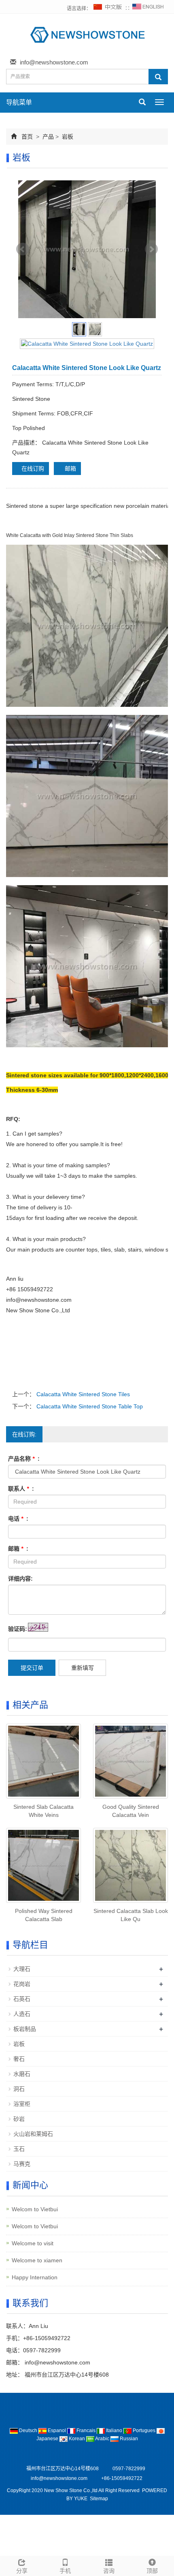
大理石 (22, 1969)
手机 (65, 2571)
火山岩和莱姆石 (33, 2134)
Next (151, 249)
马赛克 (22, 2164)
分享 (22, 2571)
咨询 (109, 2571)
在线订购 (33, 469)
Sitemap (99, 2499)
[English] (148, 9)
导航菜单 (19, 102)
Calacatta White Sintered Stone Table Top (89, 1406)
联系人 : (21, 1489)
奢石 (19, 2059)
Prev (23, 249)
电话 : (18, 1519)
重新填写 (83, 1668)
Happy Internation (35, 2277)
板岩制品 (25, 2029)
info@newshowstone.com (54, 62)
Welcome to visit (33, 2243)
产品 (48, 137)
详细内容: (20, 1579)
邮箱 (70, 469)
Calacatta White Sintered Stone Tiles (82, 1394)
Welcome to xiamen (37, 2260)
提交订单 (32, 1668)
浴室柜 (22, 2104)
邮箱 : (18, 1549)
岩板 (67, 137)
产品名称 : (24, 1459)
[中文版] (108, 9)
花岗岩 (22, 1984)
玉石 (19, 2149)
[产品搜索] (158, 77)
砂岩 (19, 2119)
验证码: (18, 1629)
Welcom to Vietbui (35, 2209)
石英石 (22, 1999)
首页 (27, 137)
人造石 (22, 2014)
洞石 (19, 2089)
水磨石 (22, 2074)
